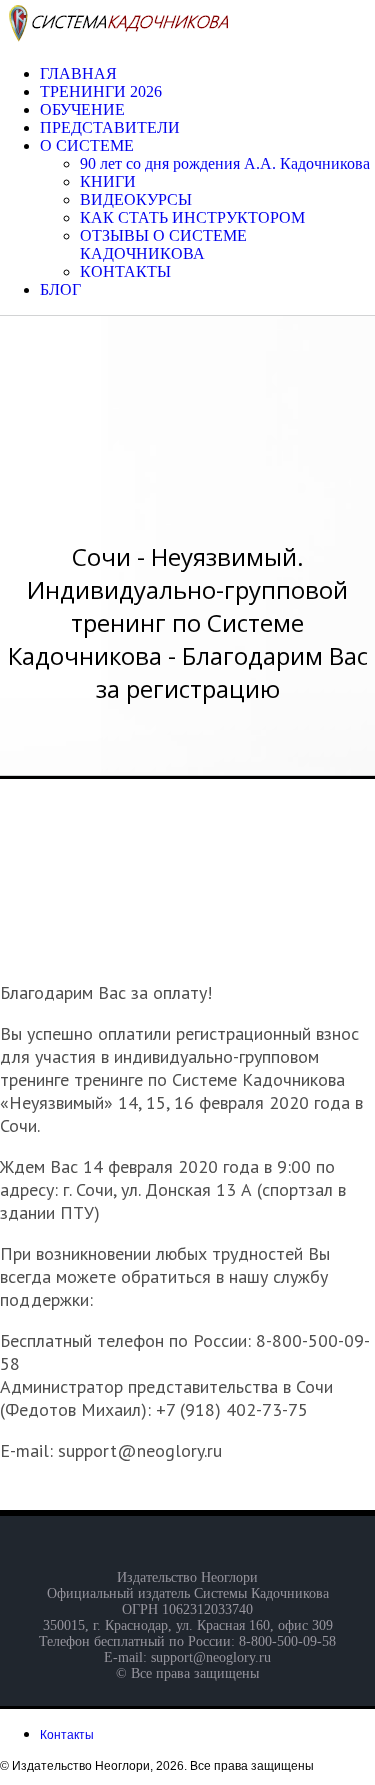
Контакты (67, 1735)
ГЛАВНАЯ (78, 73)
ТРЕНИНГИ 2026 (101, 91)
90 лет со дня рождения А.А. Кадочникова (225, 163)
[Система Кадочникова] (116, 39)
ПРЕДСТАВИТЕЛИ (110, 127)
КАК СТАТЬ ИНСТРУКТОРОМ (192, 217)
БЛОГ (60, 289)
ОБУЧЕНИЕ (82, 109)
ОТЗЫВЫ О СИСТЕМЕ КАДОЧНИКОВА (163, 244)
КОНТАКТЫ (125, 271)
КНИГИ (108, 181)
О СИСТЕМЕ (87, 145)
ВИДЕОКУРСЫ (136, 199)
